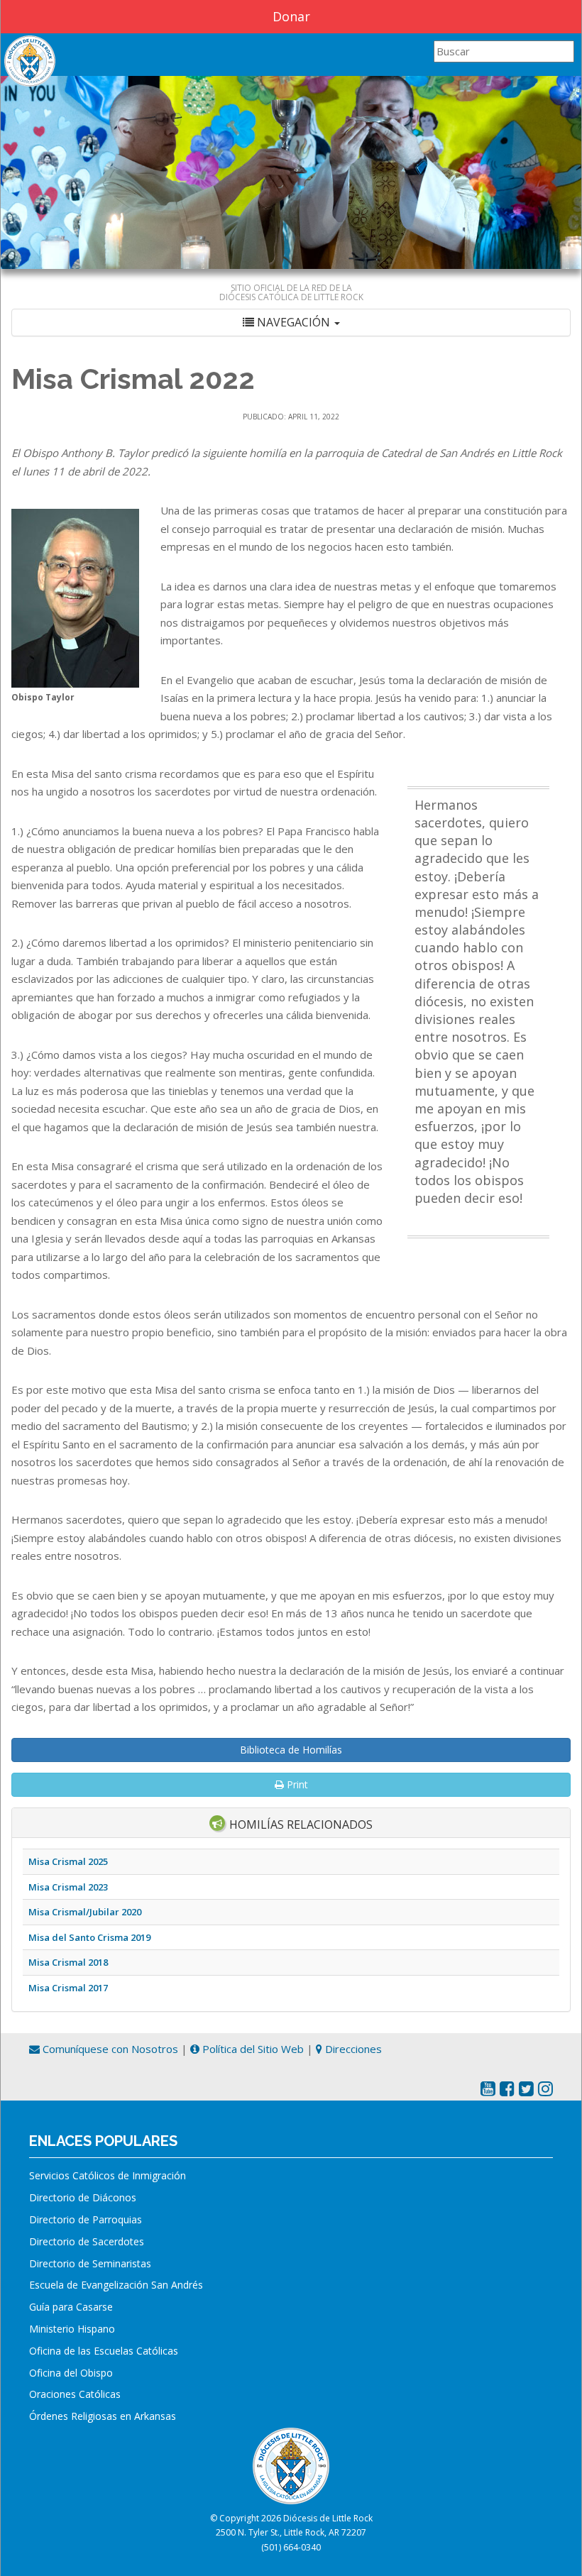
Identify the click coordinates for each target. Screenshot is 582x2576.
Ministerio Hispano (72, 2329)
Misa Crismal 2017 (68, 1988)
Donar (291, 16)
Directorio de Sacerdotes (87, 2241)
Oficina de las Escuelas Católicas (104, 2351)
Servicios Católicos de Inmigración (108, 2175)
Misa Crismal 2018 (68, 1962)
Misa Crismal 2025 (68, 1861)
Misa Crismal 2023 (68, 1887)
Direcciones (352, 2049)
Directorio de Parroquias (86, 2219)
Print (296, 1784)
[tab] (291, 323)
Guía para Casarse (71, 2307)
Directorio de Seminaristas (90, 2263)
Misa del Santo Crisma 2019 (89, 1937)
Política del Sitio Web (252, 2049)
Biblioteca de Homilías (291, 1750)
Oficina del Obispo (71, 2373)
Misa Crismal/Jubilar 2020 (85, 1912)
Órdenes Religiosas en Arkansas (103, 2416)
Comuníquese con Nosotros (109, 2049)
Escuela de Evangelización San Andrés (116, 2285)
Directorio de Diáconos (83, 2197)
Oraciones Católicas (75, 2394)
